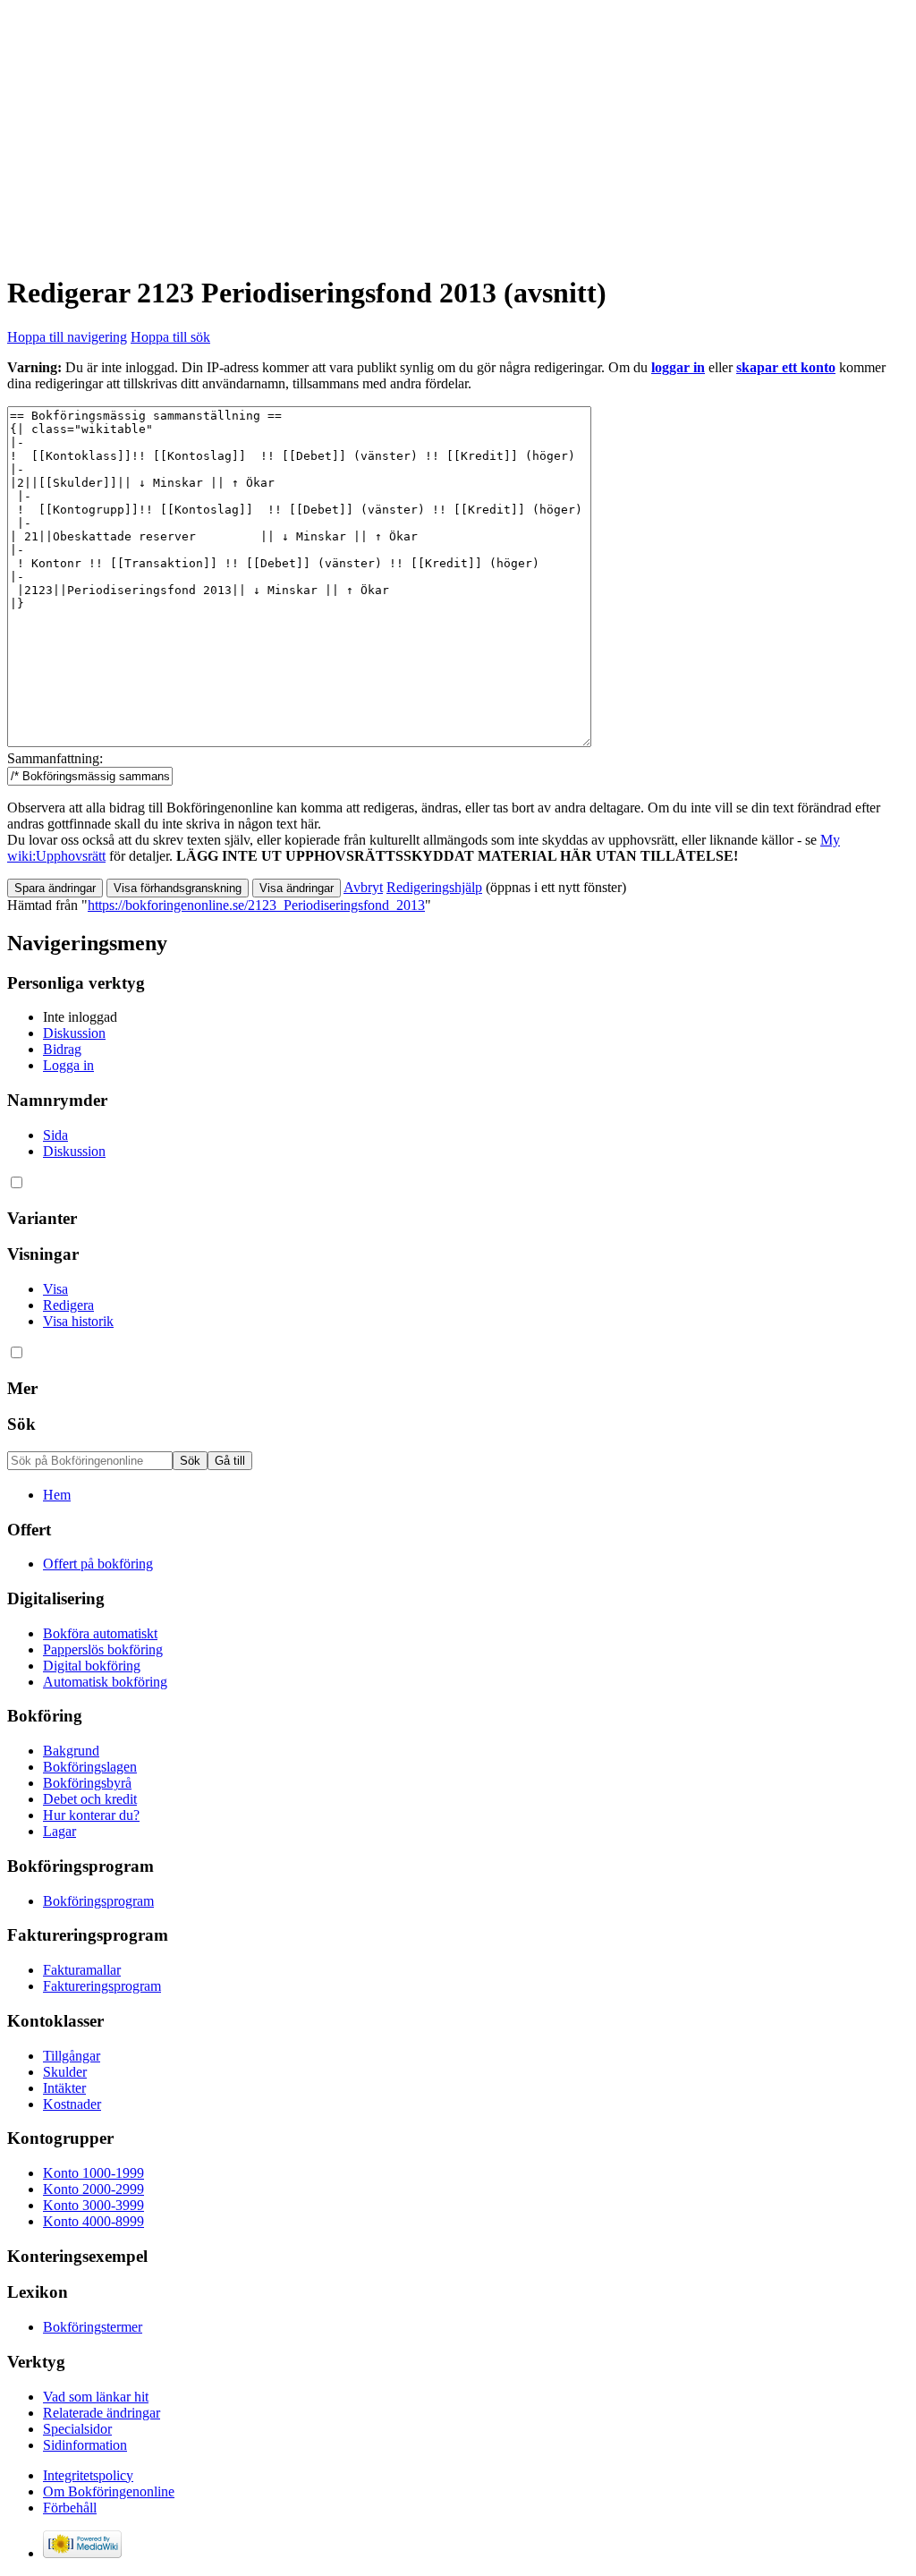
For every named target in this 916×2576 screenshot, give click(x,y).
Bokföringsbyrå (87, 1783)
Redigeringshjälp (434, 887)
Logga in (68, 1065)
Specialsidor (77, 2429)
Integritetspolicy (88, 2475)
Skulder (65, 2072)
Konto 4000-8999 (93, 2221)
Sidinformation (85, 2445)
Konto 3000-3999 (93, 2205)
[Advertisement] (458, 132)
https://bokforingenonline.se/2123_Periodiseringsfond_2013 (256, 905)
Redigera (68, 1305)
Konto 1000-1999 (93, 2173)
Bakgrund (71, 1751)
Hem (57, 1495)
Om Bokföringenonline (109, 2491)
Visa (55, 1289)
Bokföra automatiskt (100, 1633)
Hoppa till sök (170, 337)
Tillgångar (72, 2056)
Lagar (59, 1831)
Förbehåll (70, 2508)
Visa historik (78, 1321)
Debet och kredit (90, 1799)
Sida (55, 1135)
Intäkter (64, 2088)
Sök (21, 1424)
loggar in (678, 367)
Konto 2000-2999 (93, 2189)
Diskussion (74, 1033)
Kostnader (72, 2104)
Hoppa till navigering (67, 337)
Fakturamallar (82, 1970)
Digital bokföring (92, 1666)
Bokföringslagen (90, 1767)
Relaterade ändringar (102, 2413)
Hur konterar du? (91, 1815)
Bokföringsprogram (98, 1901)
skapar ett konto (786, 367)
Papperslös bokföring (103, 1649)
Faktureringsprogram (102, 1986)
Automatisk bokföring (105, 1682)
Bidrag (62, 1049)
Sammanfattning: (55, 758)
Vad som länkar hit (96, 2397)
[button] (363, 887)
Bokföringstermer (93, 2327)
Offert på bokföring (98, 1564)
